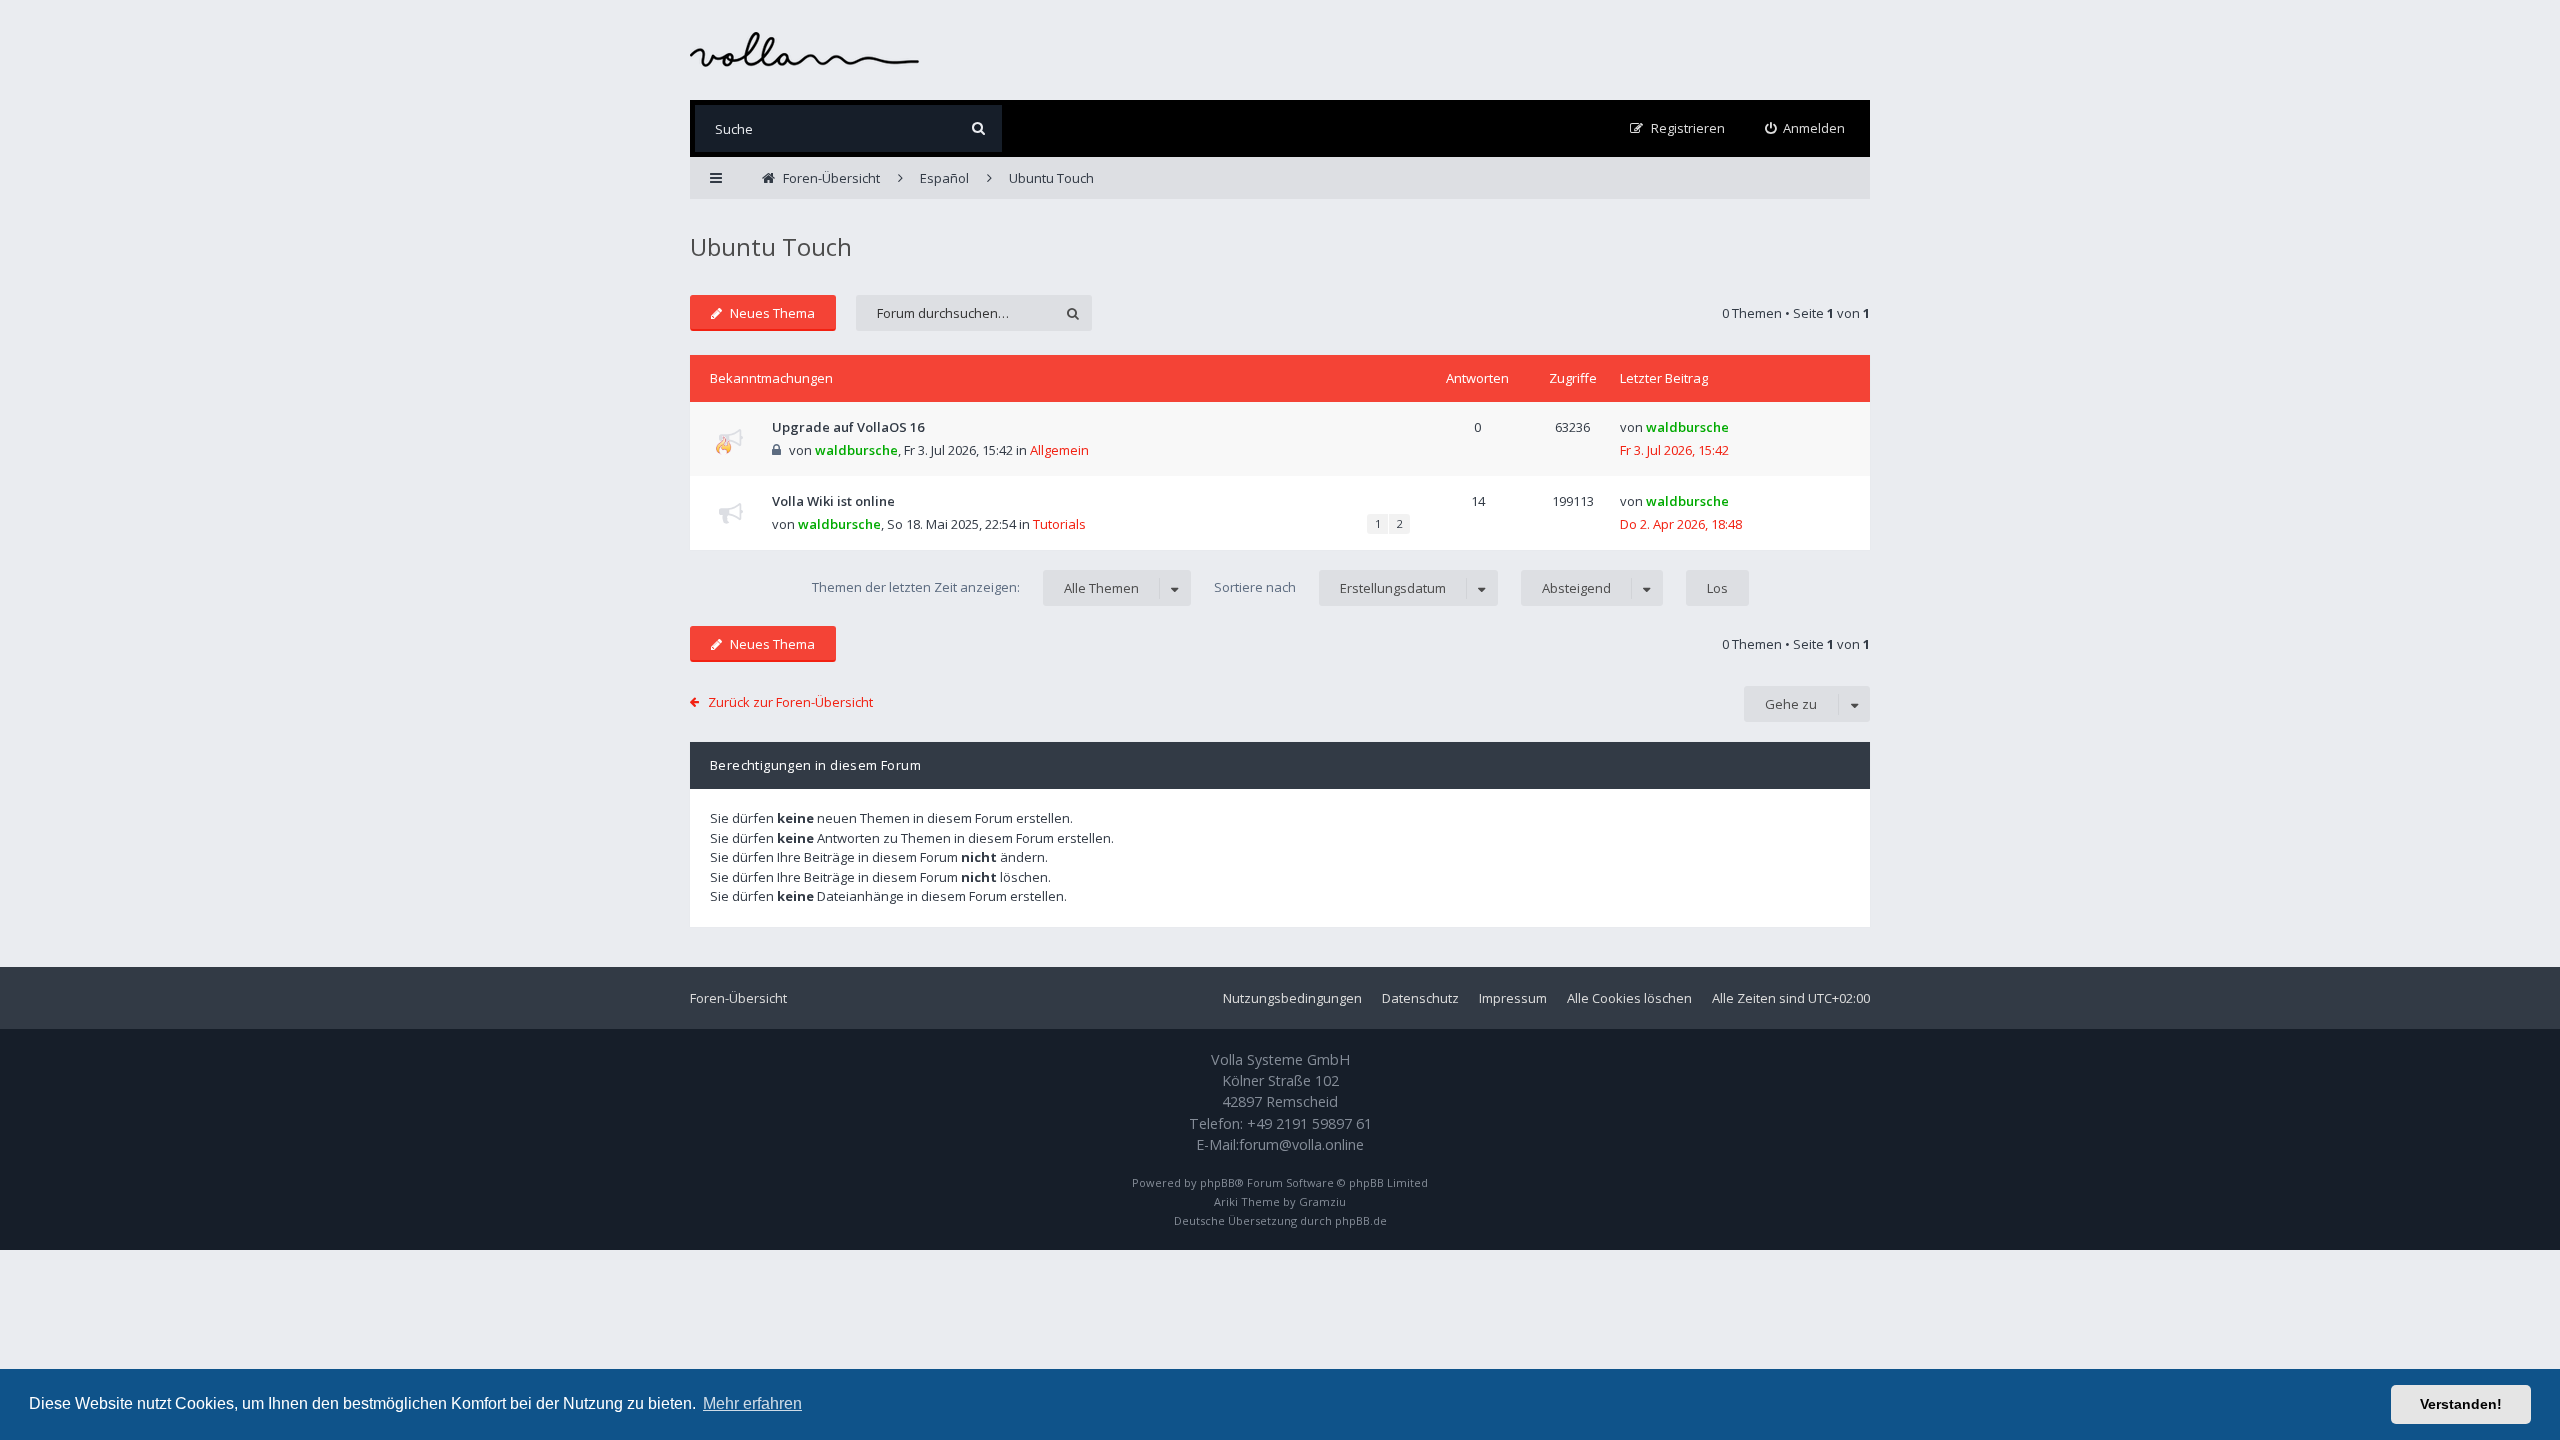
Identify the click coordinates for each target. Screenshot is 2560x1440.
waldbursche (856, 450)
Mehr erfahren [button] (752, 1403)
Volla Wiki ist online (833, 501)
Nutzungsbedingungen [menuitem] (1292, 998)
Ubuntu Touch (771, 246)
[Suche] (978, 128)
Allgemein (1059, 450)
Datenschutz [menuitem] (1420, 998)
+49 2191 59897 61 (1309, 1123)
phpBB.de (1361, 1220)
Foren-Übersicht (738, 998)
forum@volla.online (1301, 1144)
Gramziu (1322, 1201)
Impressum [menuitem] (1513, 998)
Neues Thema (772, 313)
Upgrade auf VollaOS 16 (848, 427)
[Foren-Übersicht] (805, 49)
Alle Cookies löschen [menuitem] (1629, 998)
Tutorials (1059, 524)
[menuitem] (1805, 128)
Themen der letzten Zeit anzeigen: (975, 587)
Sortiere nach (1330, 587)
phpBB (1217, 1182)
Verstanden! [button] (2461, 1404)
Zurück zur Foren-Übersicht (790, 702)
